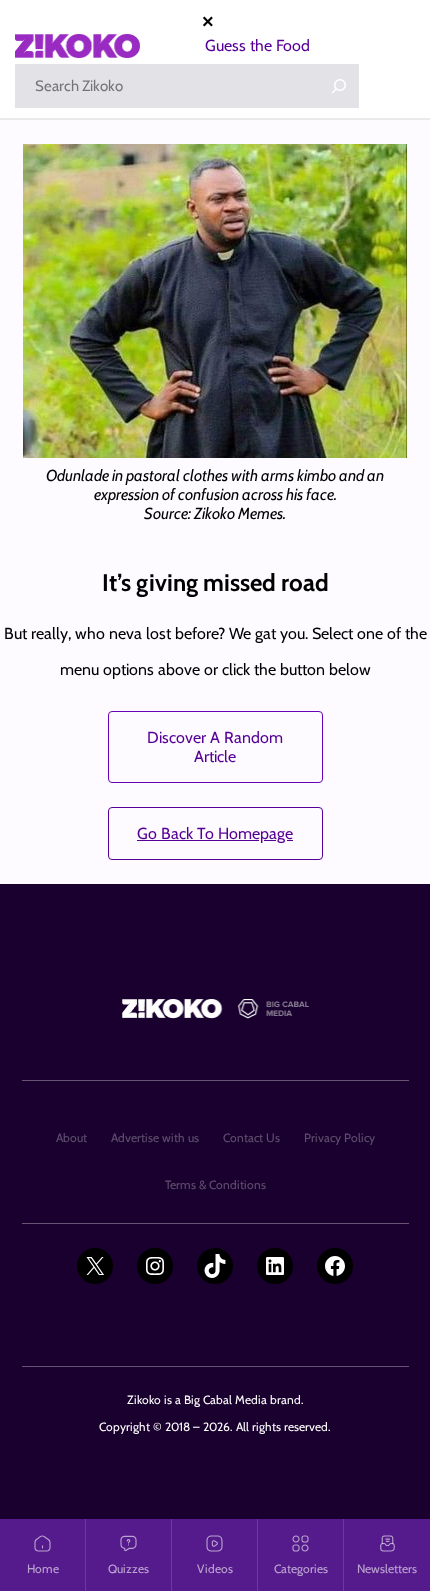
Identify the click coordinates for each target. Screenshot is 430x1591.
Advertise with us (155, 1137)
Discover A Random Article (215, 747)
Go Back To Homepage (215, 833)
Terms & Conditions (215, 1184)
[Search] (339, 86)
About (71, 1137)
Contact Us (251, 1137)
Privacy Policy (339, 1137)
